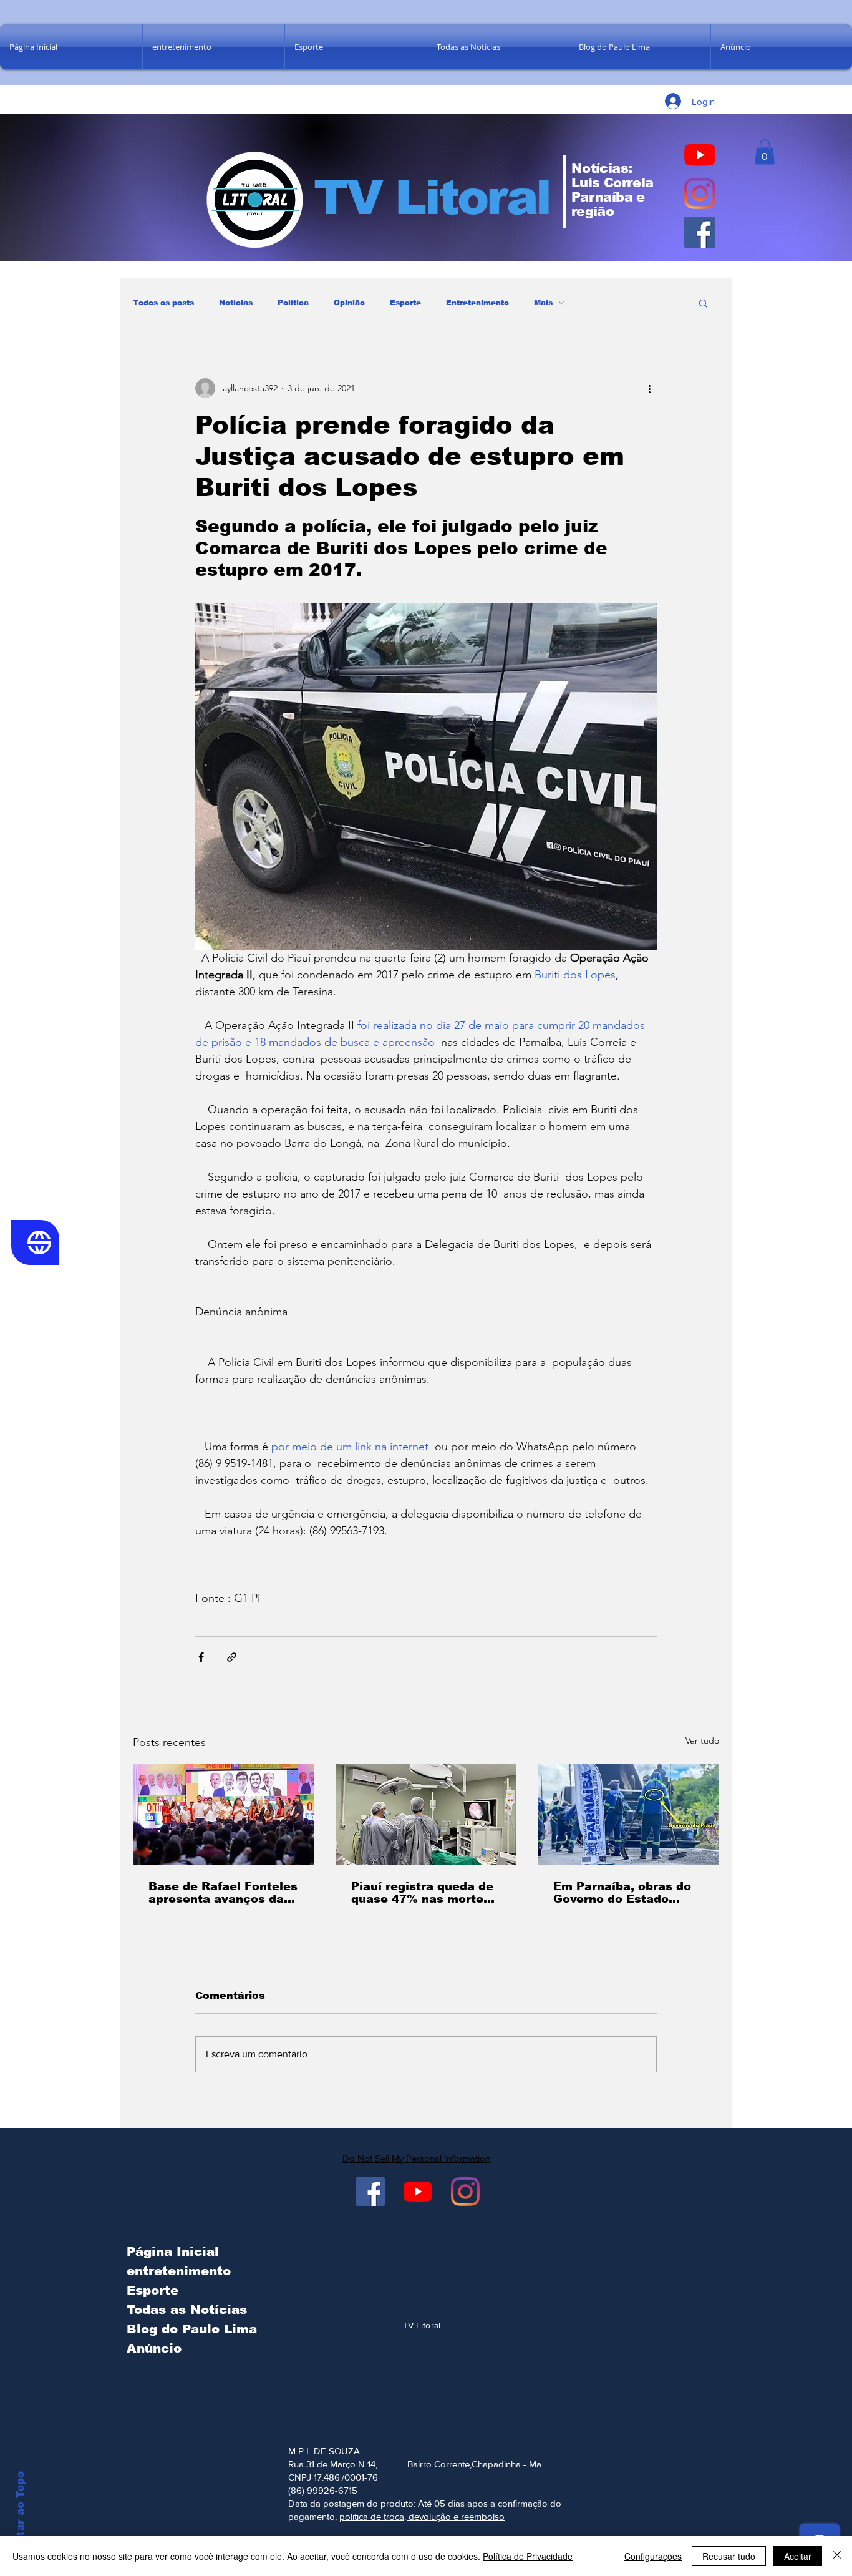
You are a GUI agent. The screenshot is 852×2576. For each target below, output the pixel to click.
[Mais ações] (649, 388)
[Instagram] (700, 193)
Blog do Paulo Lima (189, 2329)
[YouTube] (700, 155)
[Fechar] (837, 2556)
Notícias (236, 303)
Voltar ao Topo (20, 2513)
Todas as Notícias (187, 2310)
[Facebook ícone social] (700, 232)
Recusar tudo (729, 2556)
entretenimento (179, 2271)
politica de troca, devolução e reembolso (422, 2516)
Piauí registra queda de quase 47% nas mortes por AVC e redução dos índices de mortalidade (422, 1893)
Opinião (349, 303)
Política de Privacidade (528, 2556)
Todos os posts (163, 303)
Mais (543, 303)
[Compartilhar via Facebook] (201, 1657)
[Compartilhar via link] (232, 1657)
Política (293, 303)
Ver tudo (702, 1740)
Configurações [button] (653, 2556)
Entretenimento (477, 303)
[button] (765, 152)
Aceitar (798, 2556)
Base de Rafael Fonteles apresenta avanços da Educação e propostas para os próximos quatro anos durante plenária (223, 1893)
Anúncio (154, 2348)
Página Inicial (173, 2252)
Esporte (405, 303)
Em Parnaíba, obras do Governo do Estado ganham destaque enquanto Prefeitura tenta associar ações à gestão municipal (623, 1893)
